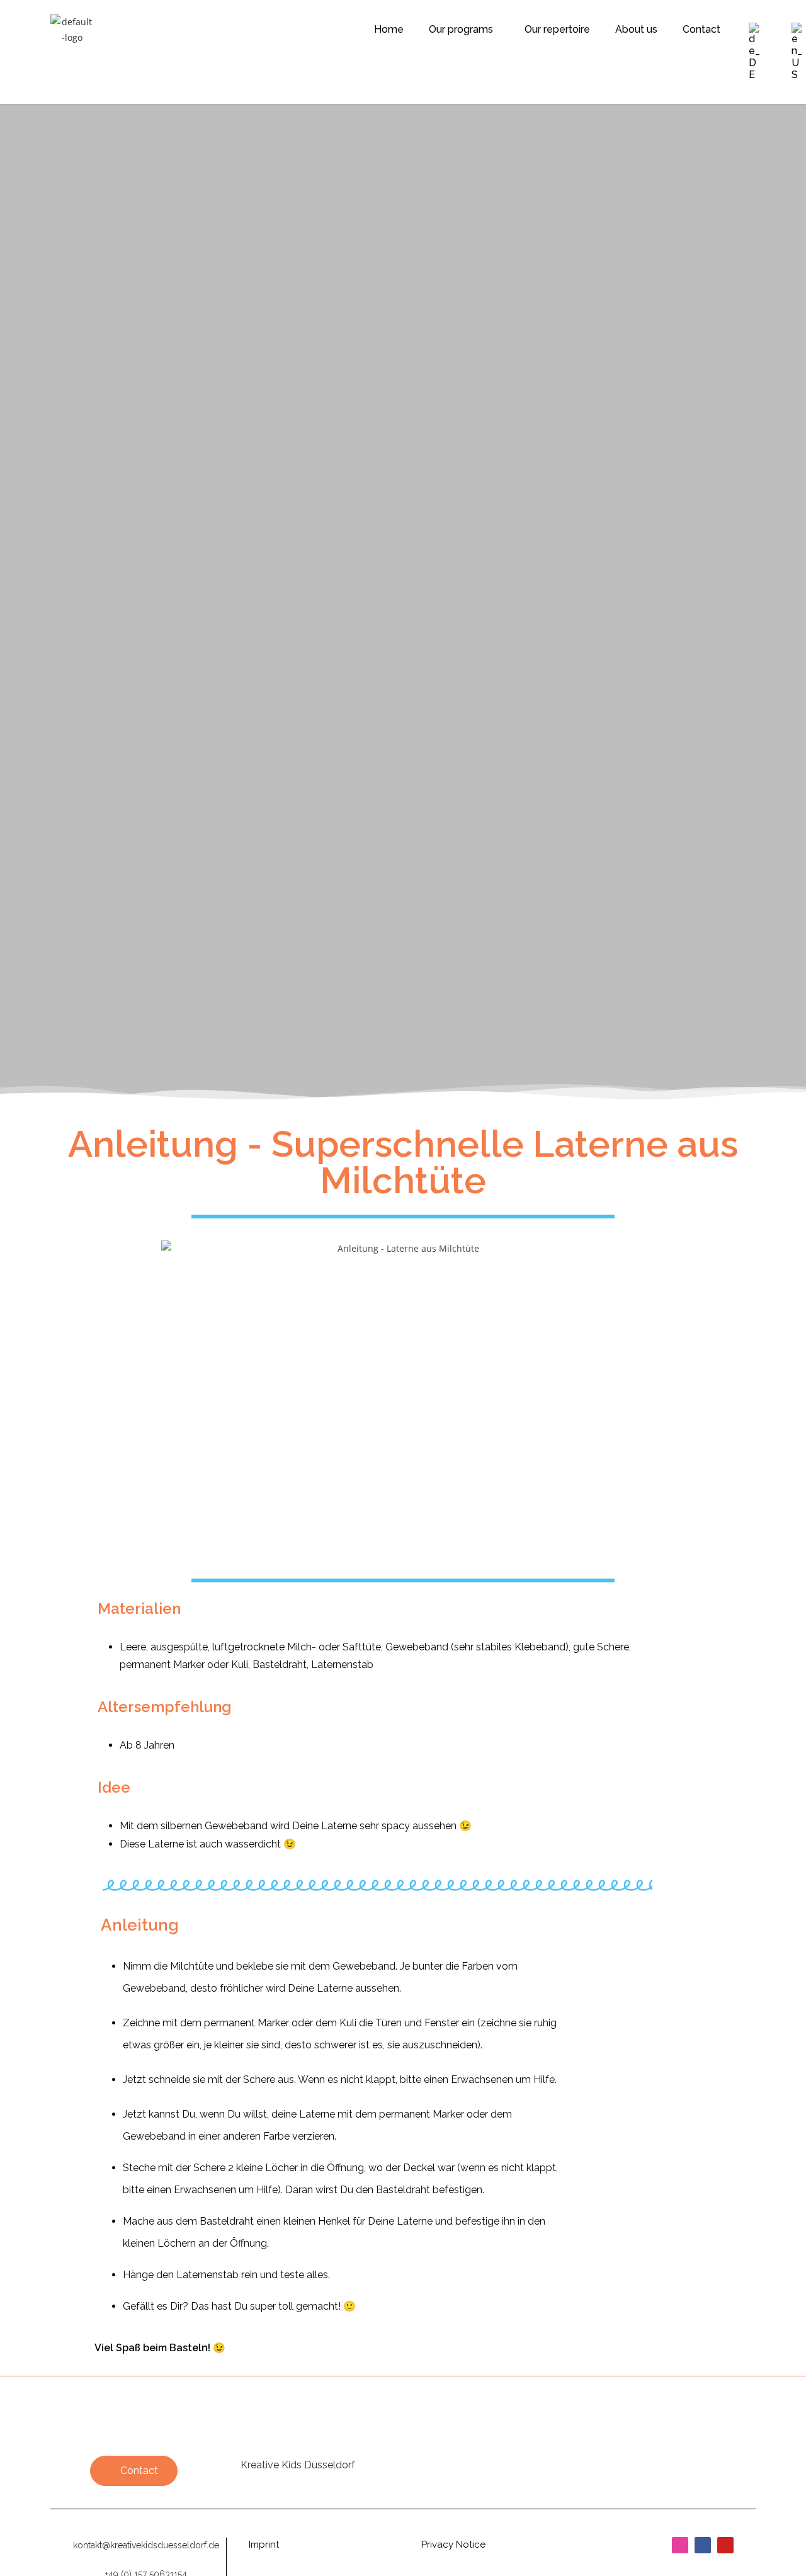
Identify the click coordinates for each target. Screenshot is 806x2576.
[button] (464, 29)
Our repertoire (557, 29)
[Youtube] (725, 2545)
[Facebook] (703, 2545)
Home (389, 29)
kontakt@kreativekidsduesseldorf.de (146, 2545)
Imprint (264, 2545)
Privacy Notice (453, 2545)
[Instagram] (680, 2545)
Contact (701, 29)
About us (636, 29)
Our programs (461, 29)
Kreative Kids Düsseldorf (298, 2465)
